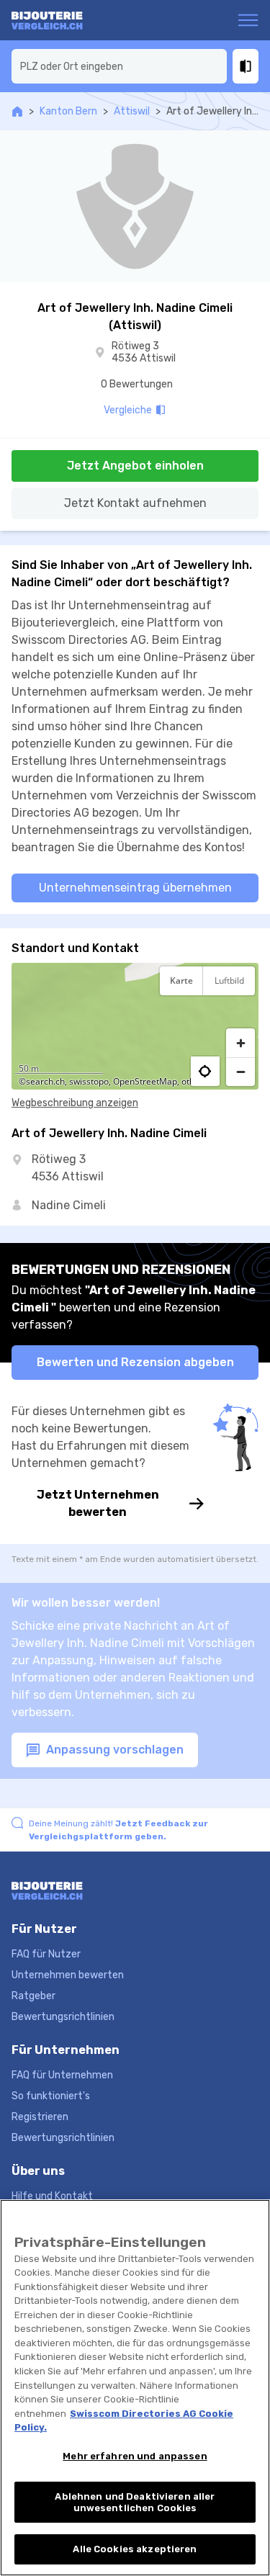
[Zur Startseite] (67, 20)
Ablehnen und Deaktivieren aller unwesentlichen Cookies (135, 2502)
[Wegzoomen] (240, 1072)
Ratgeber (33, 1996)
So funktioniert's (51, 2096)
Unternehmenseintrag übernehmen (135, 888)
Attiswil (132, 111)
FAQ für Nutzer (46, 1954)
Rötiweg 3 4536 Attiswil (144, 353)
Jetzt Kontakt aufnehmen (135, 503)
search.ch (45, 1081)
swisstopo (89, 1081)
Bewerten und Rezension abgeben (135, 1362)
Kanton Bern (68, 111)
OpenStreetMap (145, 1081)
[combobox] (119, 66)
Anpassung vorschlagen (113, 1750)
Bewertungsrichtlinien (63, 2017)
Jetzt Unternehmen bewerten (98, 1503)
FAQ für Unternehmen (62, 2075)
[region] (135, 1026)
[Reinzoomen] (240, 1043)
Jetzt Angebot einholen (135, 466)
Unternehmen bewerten (68, 1975)
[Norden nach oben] (240, 1016)
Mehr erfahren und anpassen (135, 2456)
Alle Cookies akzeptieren (135, 2549)
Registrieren (40, 2117)
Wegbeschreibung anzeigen (75, 1103)
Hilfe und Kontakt (52, 2196)
